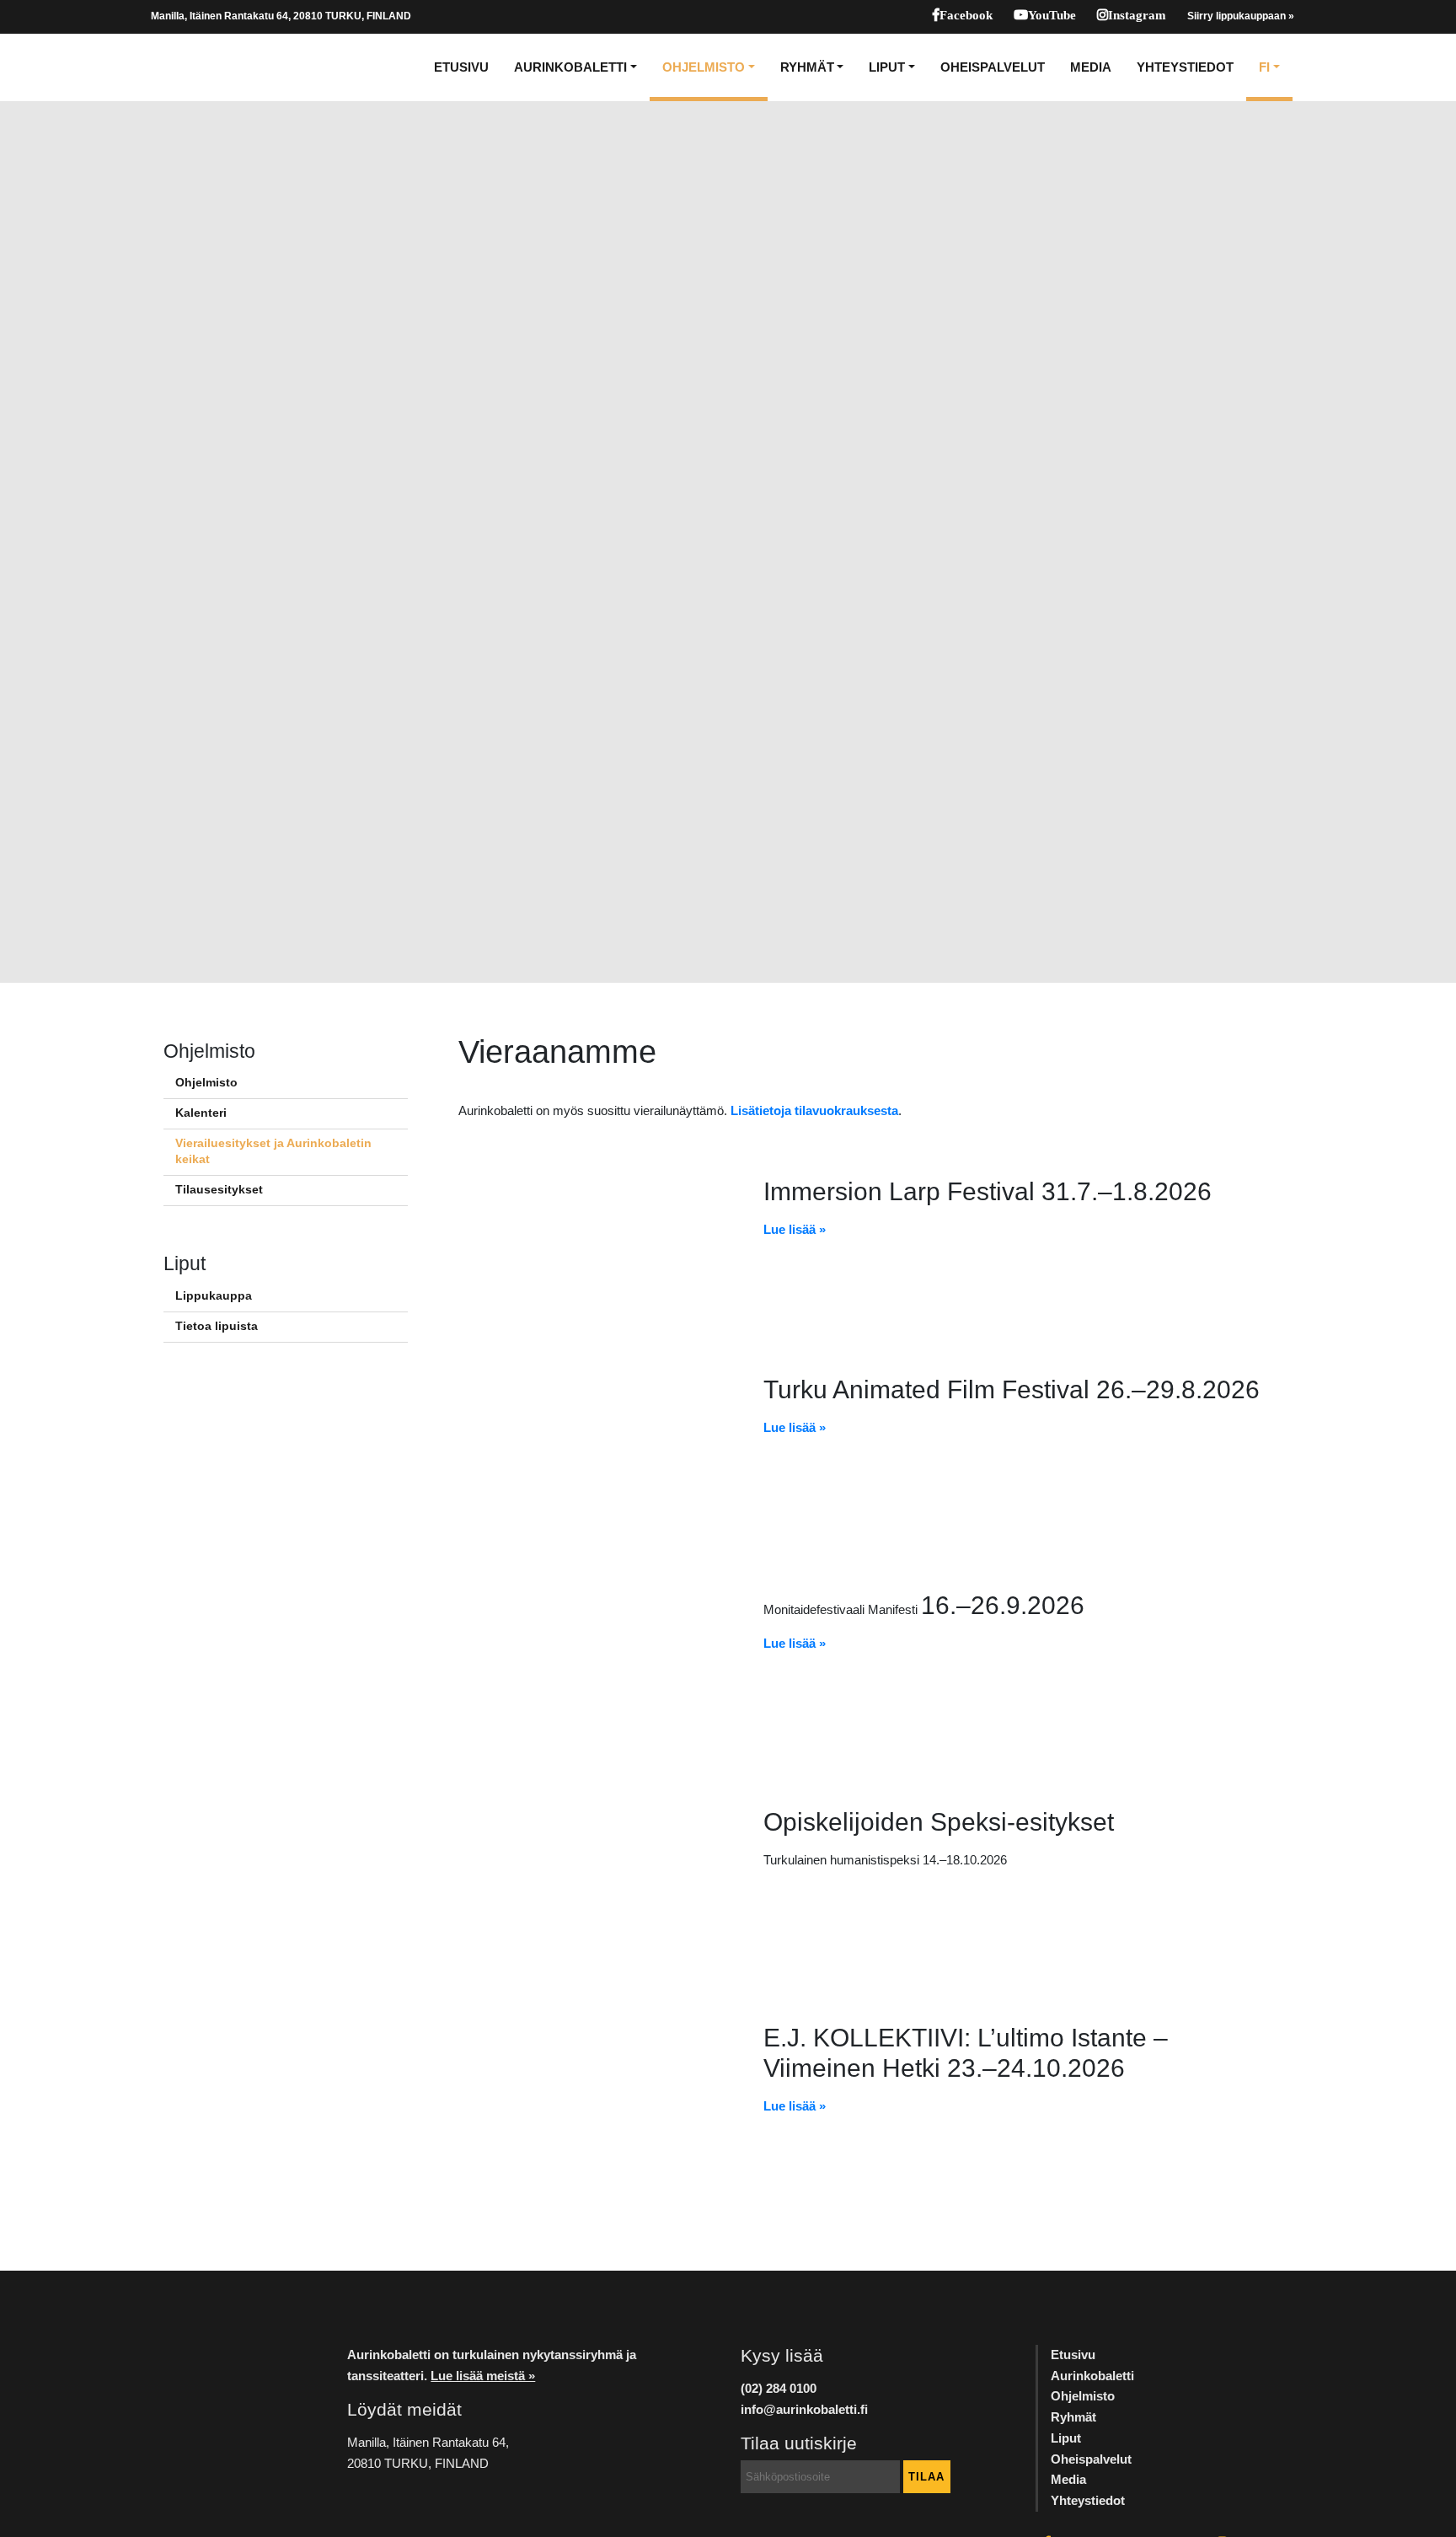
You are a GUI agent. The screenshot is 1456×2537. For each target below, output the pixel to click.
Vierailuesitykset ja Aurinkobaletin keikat (273, 1151)
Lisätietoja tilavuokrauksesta (814, 1110)
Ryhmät (807, 67)
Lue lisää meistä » (483, 2376)
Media (1091, 67)
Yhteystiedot (1185, 67)
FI (1264, 67)
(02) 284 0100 (779, 2388)
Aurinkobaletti (570, 67)
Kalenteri (201, 1113)
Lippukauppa (214, 1296)
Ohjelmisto (704, 67)
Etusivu (461, 67)
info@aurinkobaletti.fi (804, 2409)
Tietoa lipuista (217, 1326)
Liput (887, 67)
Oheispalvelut (993, 67)
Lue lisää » (795, 1229)
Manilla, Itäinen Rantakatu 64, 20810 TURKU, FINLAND (281, 16)
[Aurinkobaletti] (209, 67)
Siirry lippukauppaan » (1241, 16)
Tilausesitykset (219, 1190)
